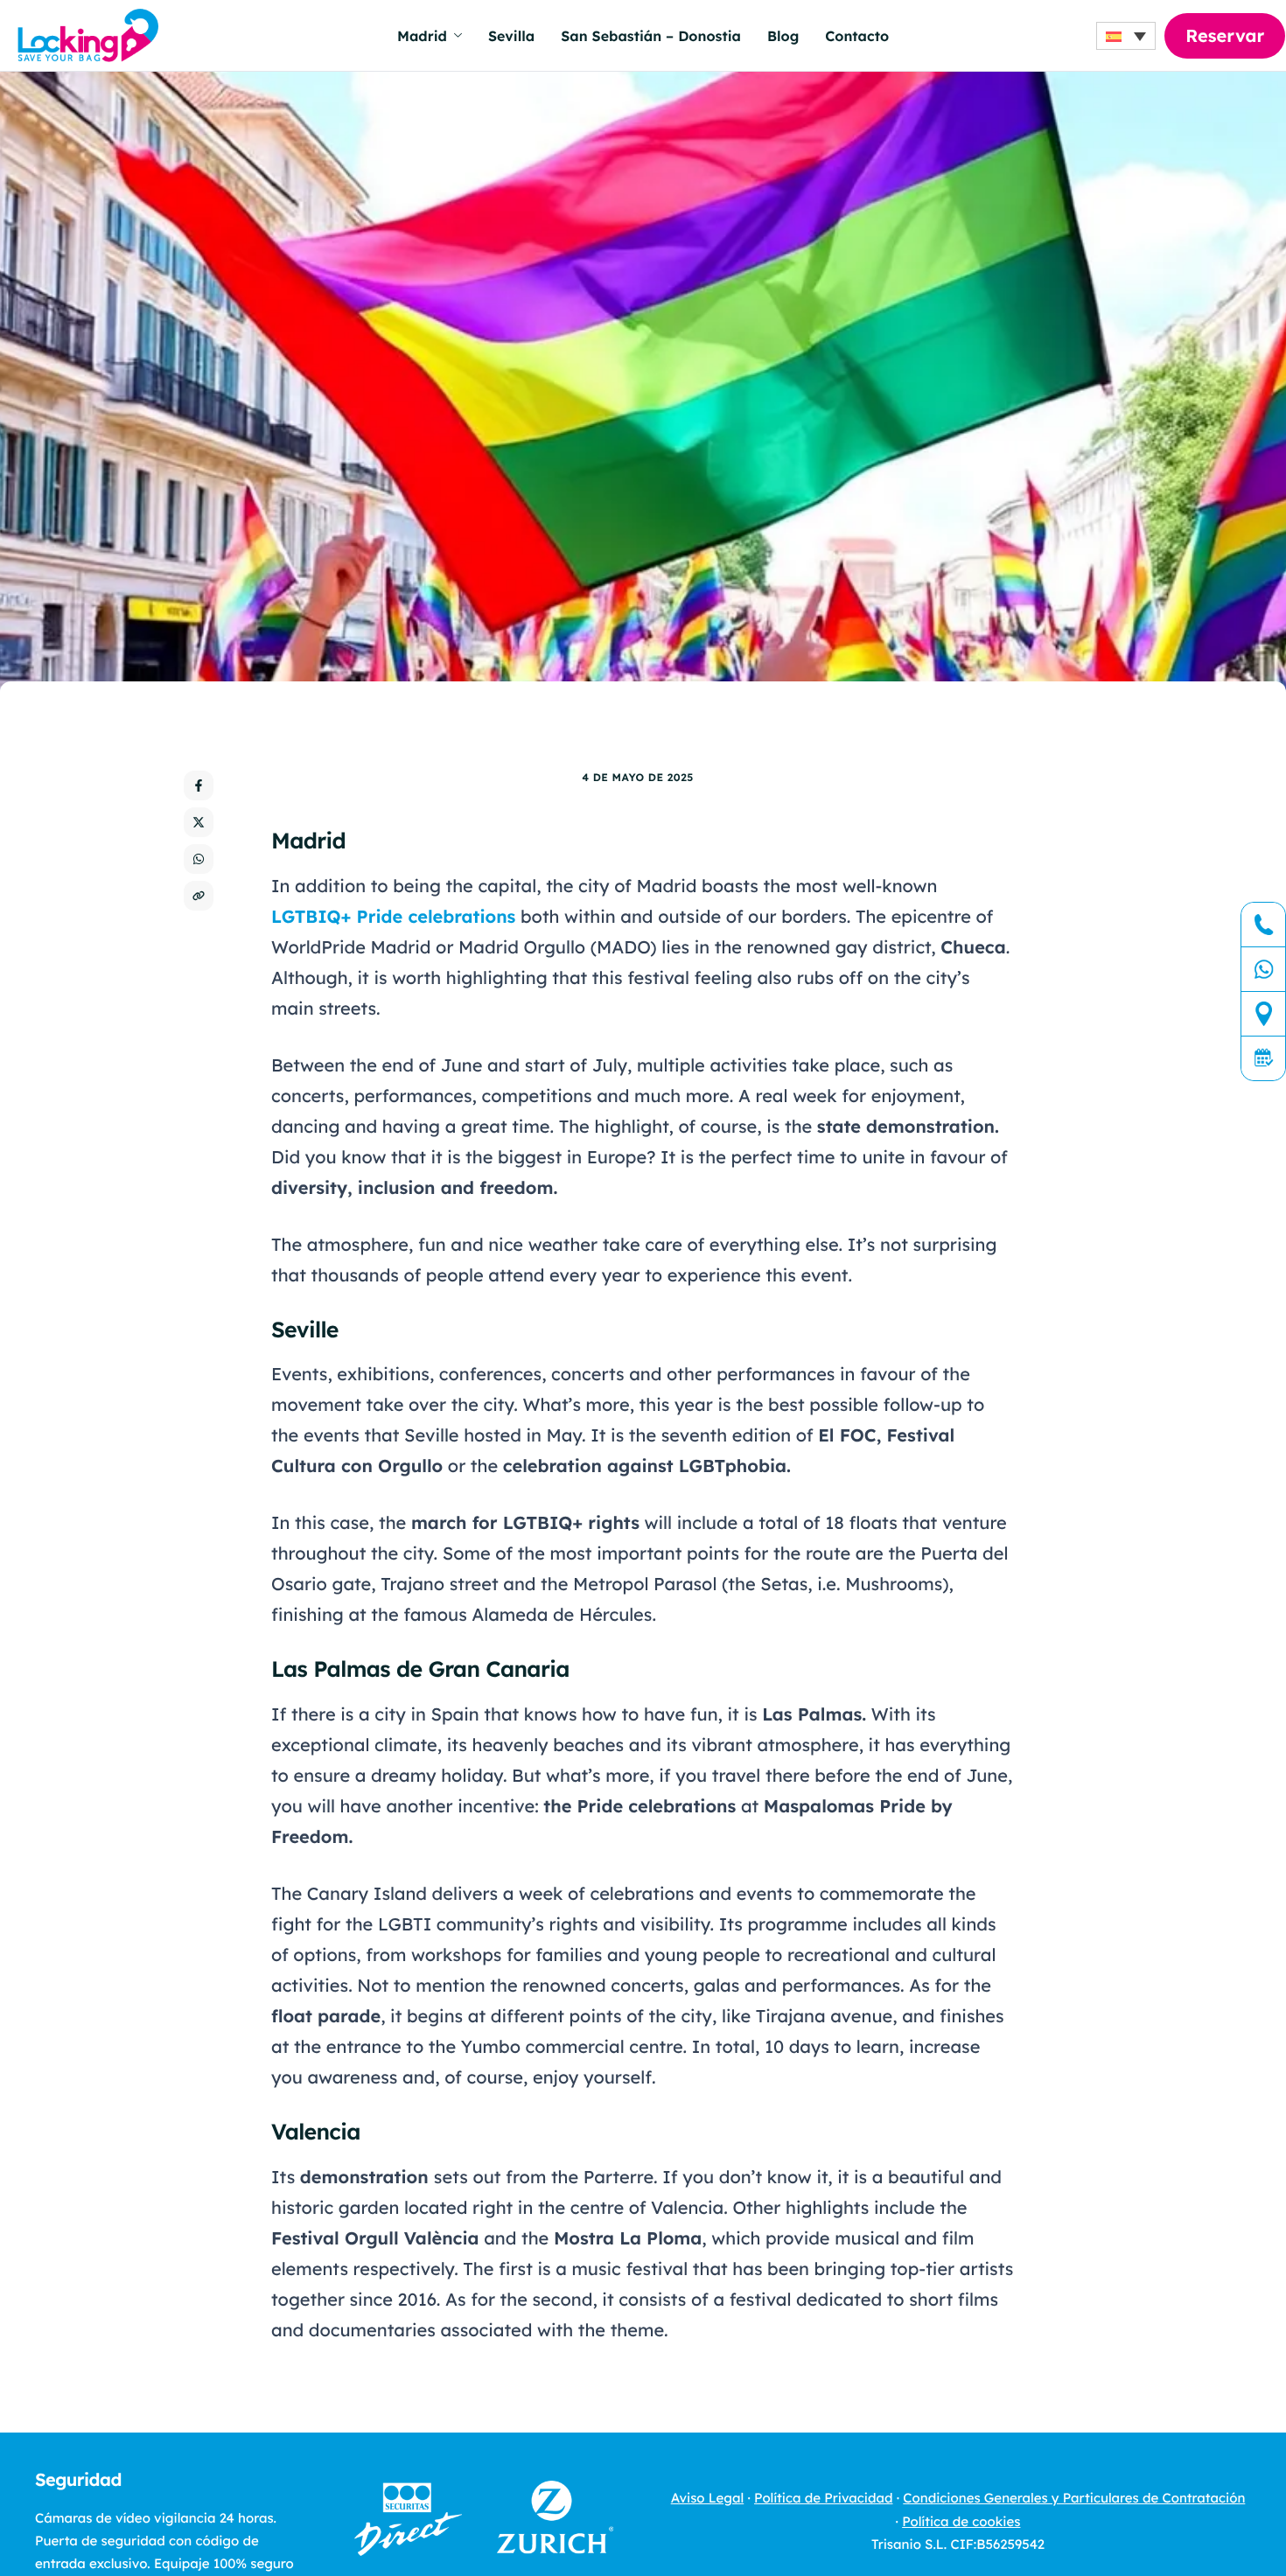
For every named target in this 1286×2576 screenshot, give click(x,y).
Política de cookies (961, 2521)
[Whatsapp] (1263, 970)
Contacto (857, 36)
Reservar (1225, 35)
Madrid (422, 36)
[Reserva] (1263, 1058)
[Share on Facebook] (199, 785)
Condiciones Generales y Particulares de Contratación (1074, 2498)
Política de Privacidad (823, 2498)
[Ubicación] (1263, 1014)
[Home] (88, 34)
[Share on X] (199, 822)
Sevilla (511, 36)
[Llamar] (1263, 925)
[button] (1126, 36)
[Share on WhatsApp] (199, 859)
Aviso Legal (708, 2498)
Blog (783, 36)
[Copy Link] (199, 896)
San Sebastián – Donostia (651, 36)
